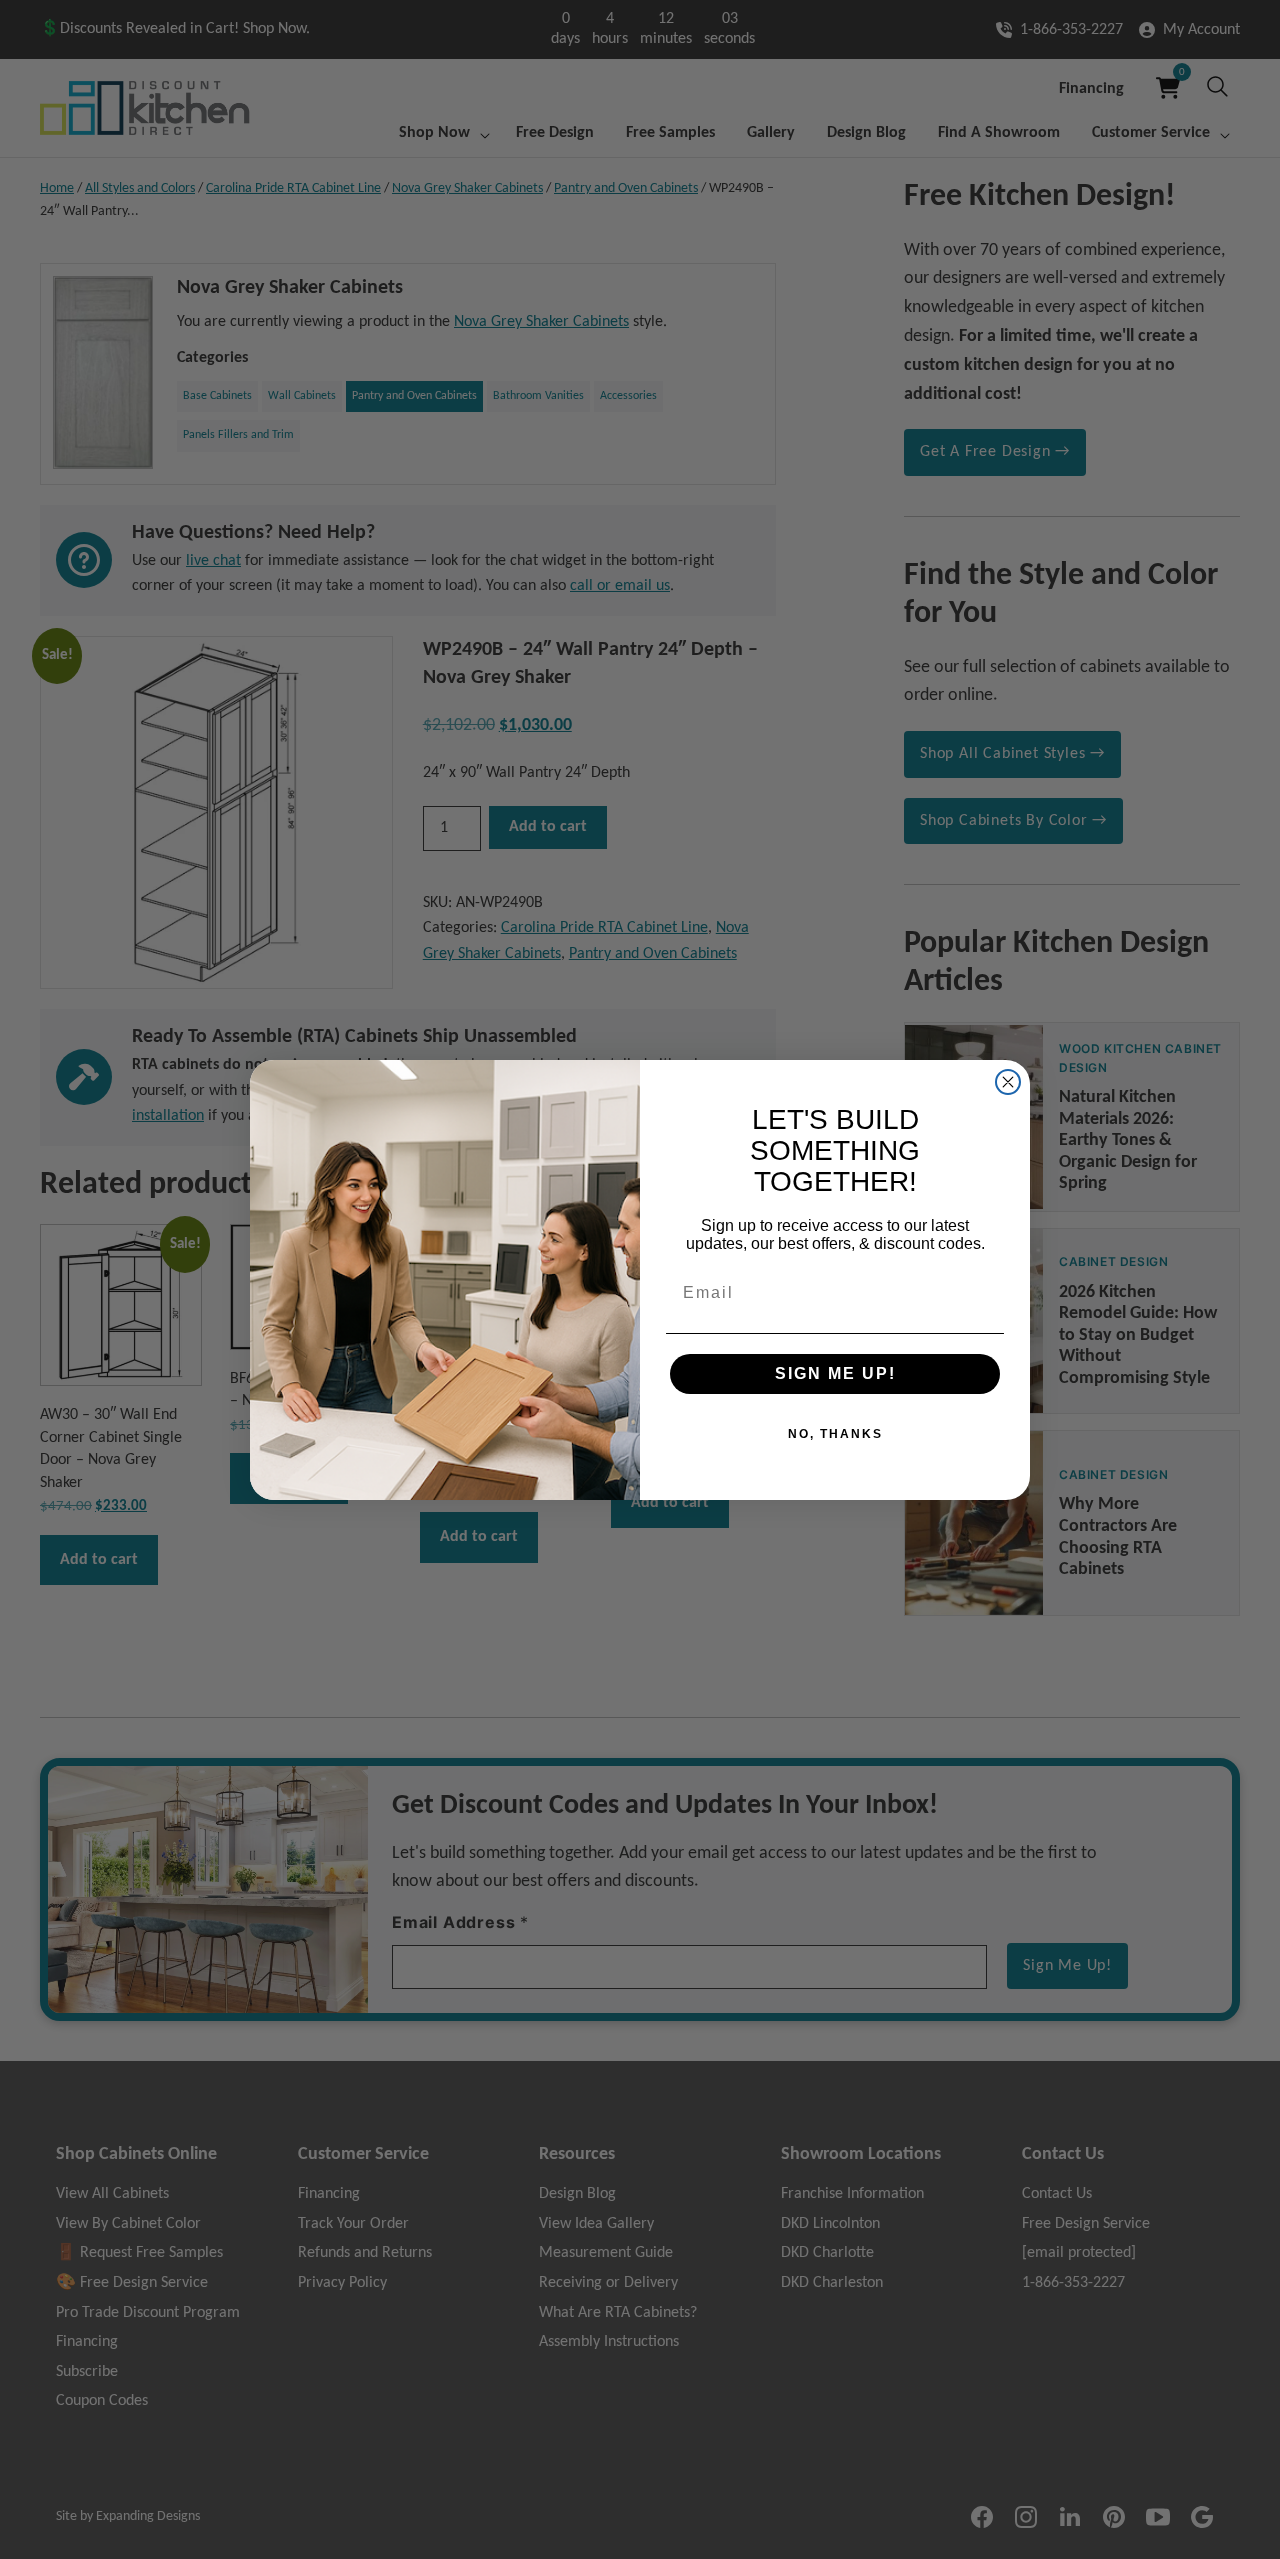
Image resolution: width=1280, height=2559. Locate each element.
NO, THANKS (835, 1434)
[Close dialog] (1008, 1082)
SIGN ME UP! (835, 1373)
